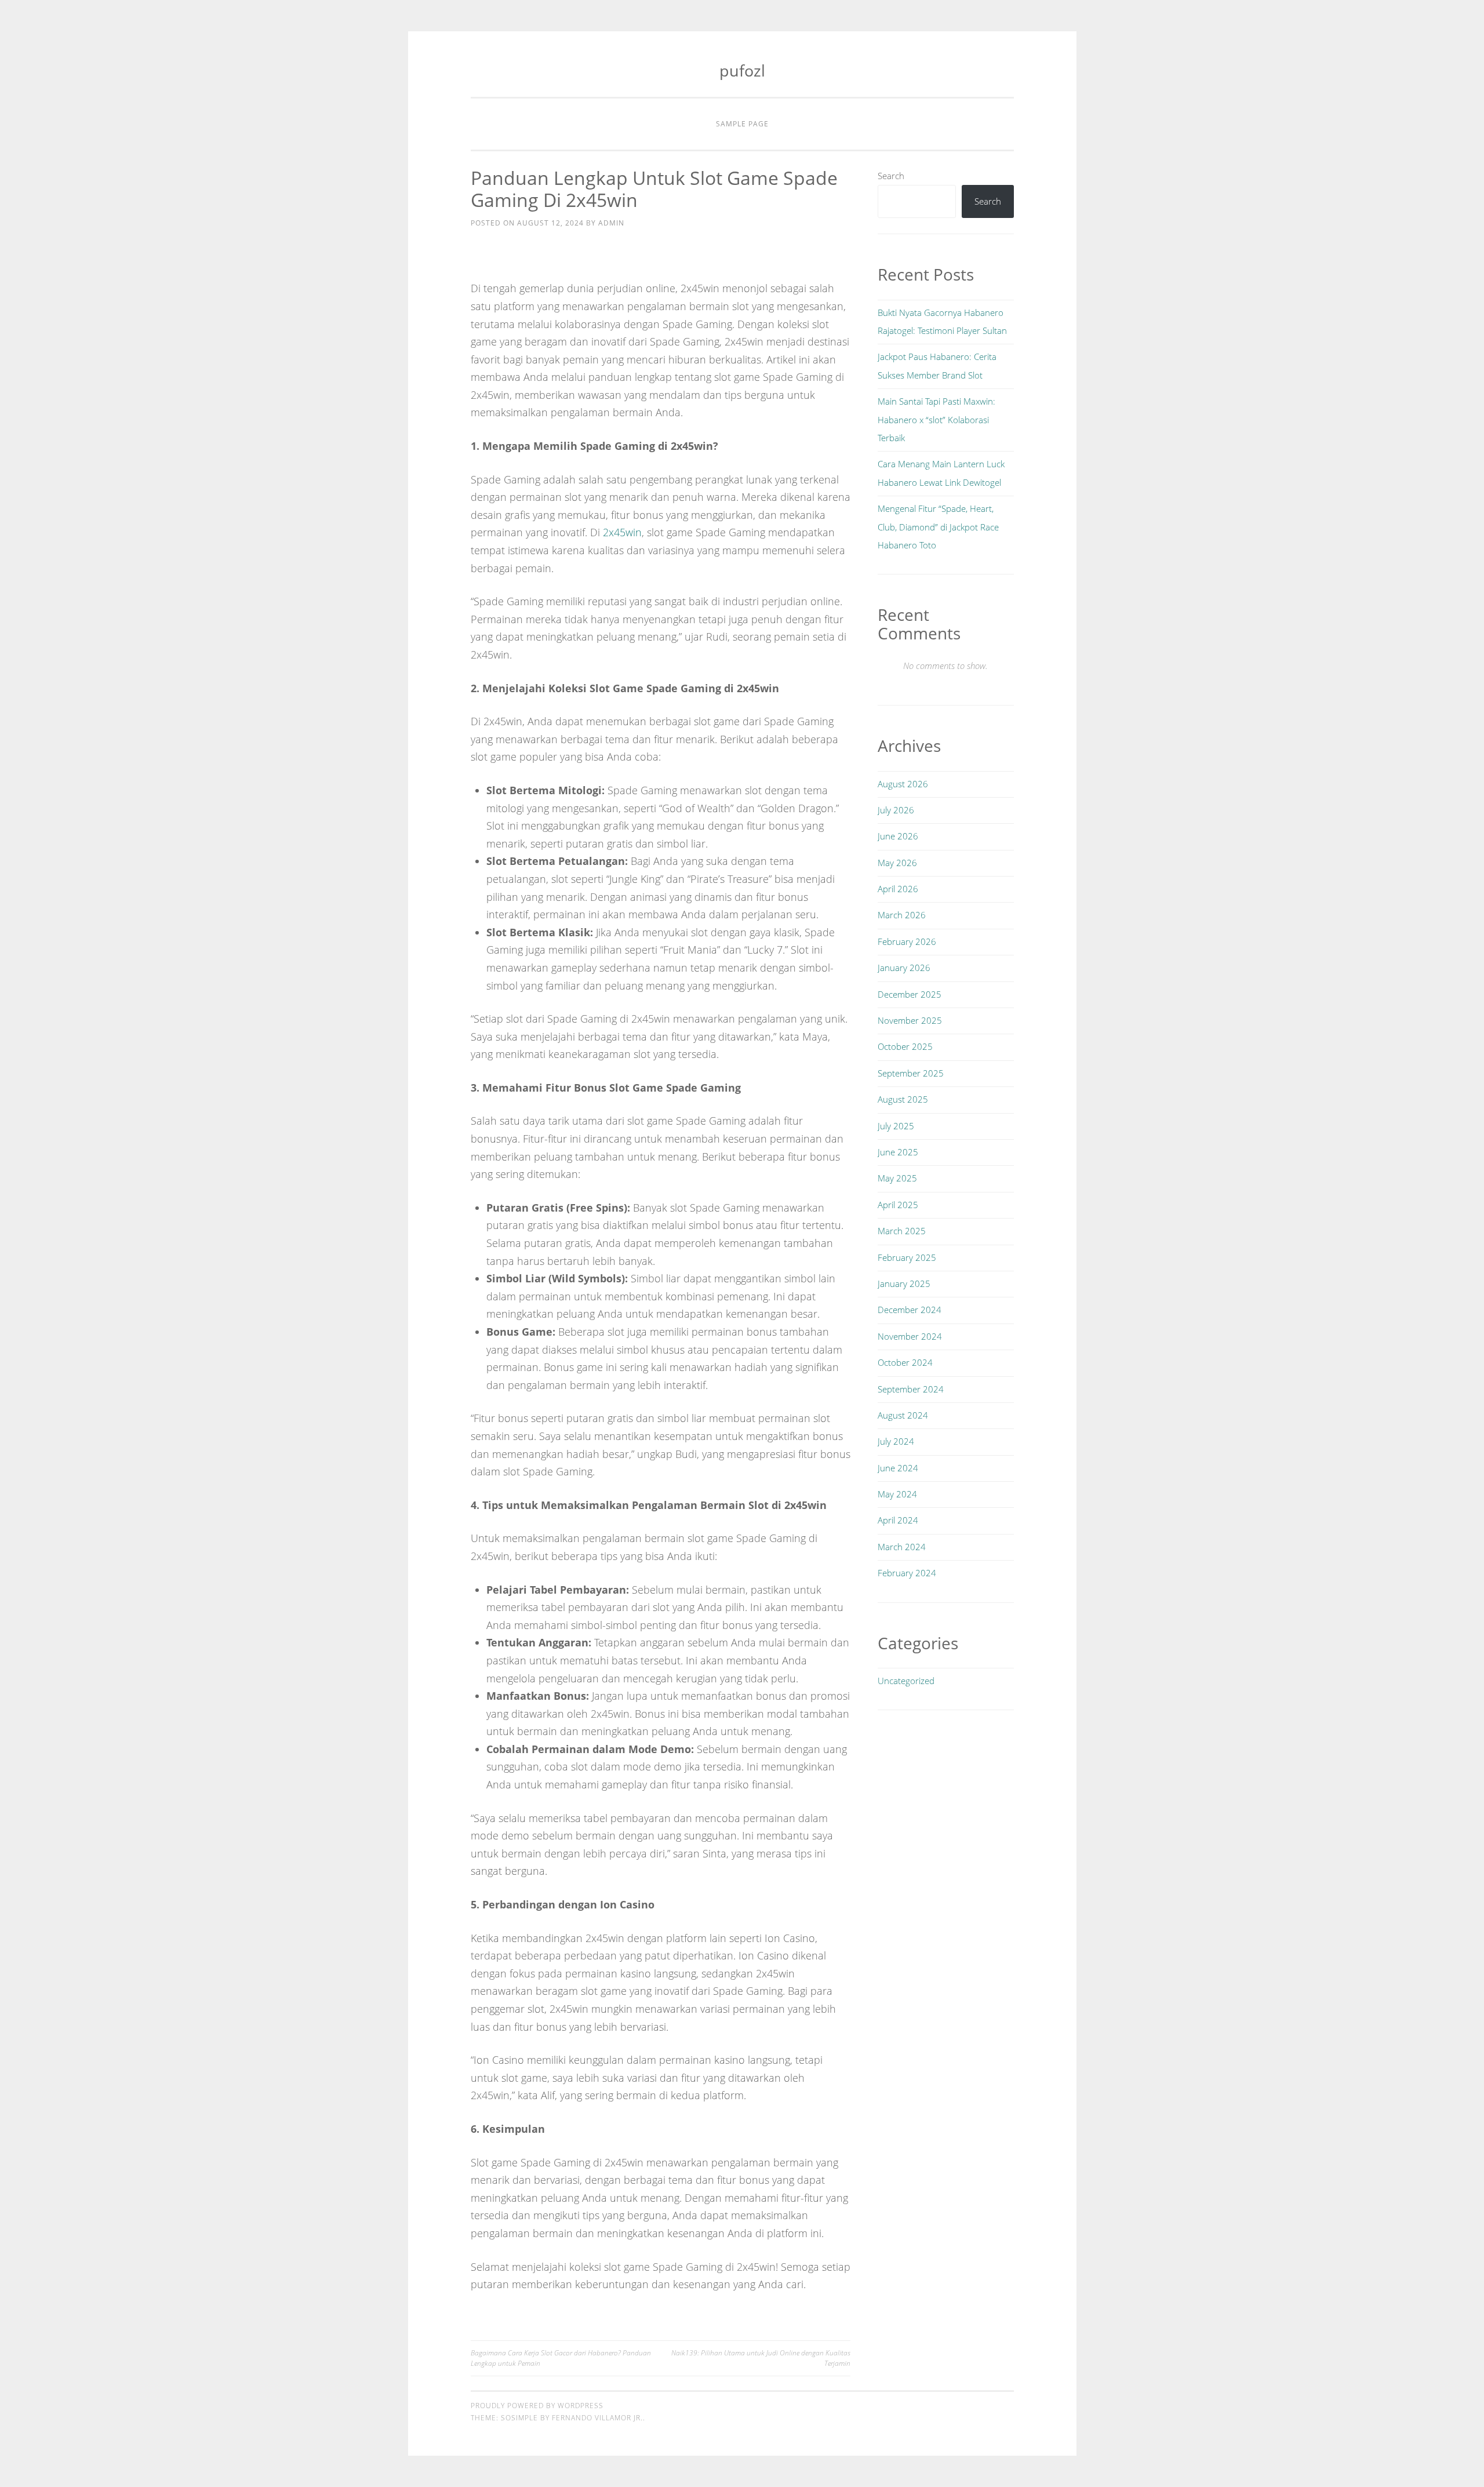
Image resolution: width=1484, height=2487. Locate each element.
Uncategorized (906, 1681)
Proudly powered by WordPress (537, 2406)
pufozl (742, 70)
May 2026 (897, 863)
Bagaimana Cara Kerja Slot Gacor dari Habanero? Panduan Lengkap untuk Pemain (561, 2358)
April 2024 (898, 1520)
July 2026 (896, 810)
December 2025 (910, 994)
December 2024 (910, 1310)
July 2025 (896, 1126)
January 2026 (904, 968)
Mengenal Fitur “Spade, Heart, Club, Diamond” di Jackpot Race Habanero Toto (938, 527)
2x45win (622, 532)
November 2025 (910, 1020)
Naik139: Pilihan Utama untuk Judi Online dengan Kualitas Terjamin (761, 2358)
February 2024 (907, 1573)
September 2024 (911, 1389)
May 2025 (897, 1178)
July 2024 (896, 1441)
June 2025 (898, 1152)
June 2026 (898, 836)
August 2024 (903, 1415)
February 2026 (907, 941)
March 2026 (902, 915)
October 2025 (905, 1046)
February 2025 (907, 1257)
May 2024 (897, 1494)
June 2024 (898, 1468)
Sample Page (742, 124)
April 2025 (898, 1205)
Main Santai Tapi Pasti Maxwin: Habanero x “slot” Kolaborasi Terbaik (936, 419)
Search (891, 176)
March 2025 (902, 1231)
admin (611, 223)
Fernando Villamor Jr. (597, 2418)
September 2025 (911, 1073)
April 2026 (898, 889)
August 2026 (903, 784)
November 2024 (910, 1336)
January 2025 (904, 1284)
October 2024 (905, 1362)
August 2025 (903, 1099)
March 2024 (902, 1547)
